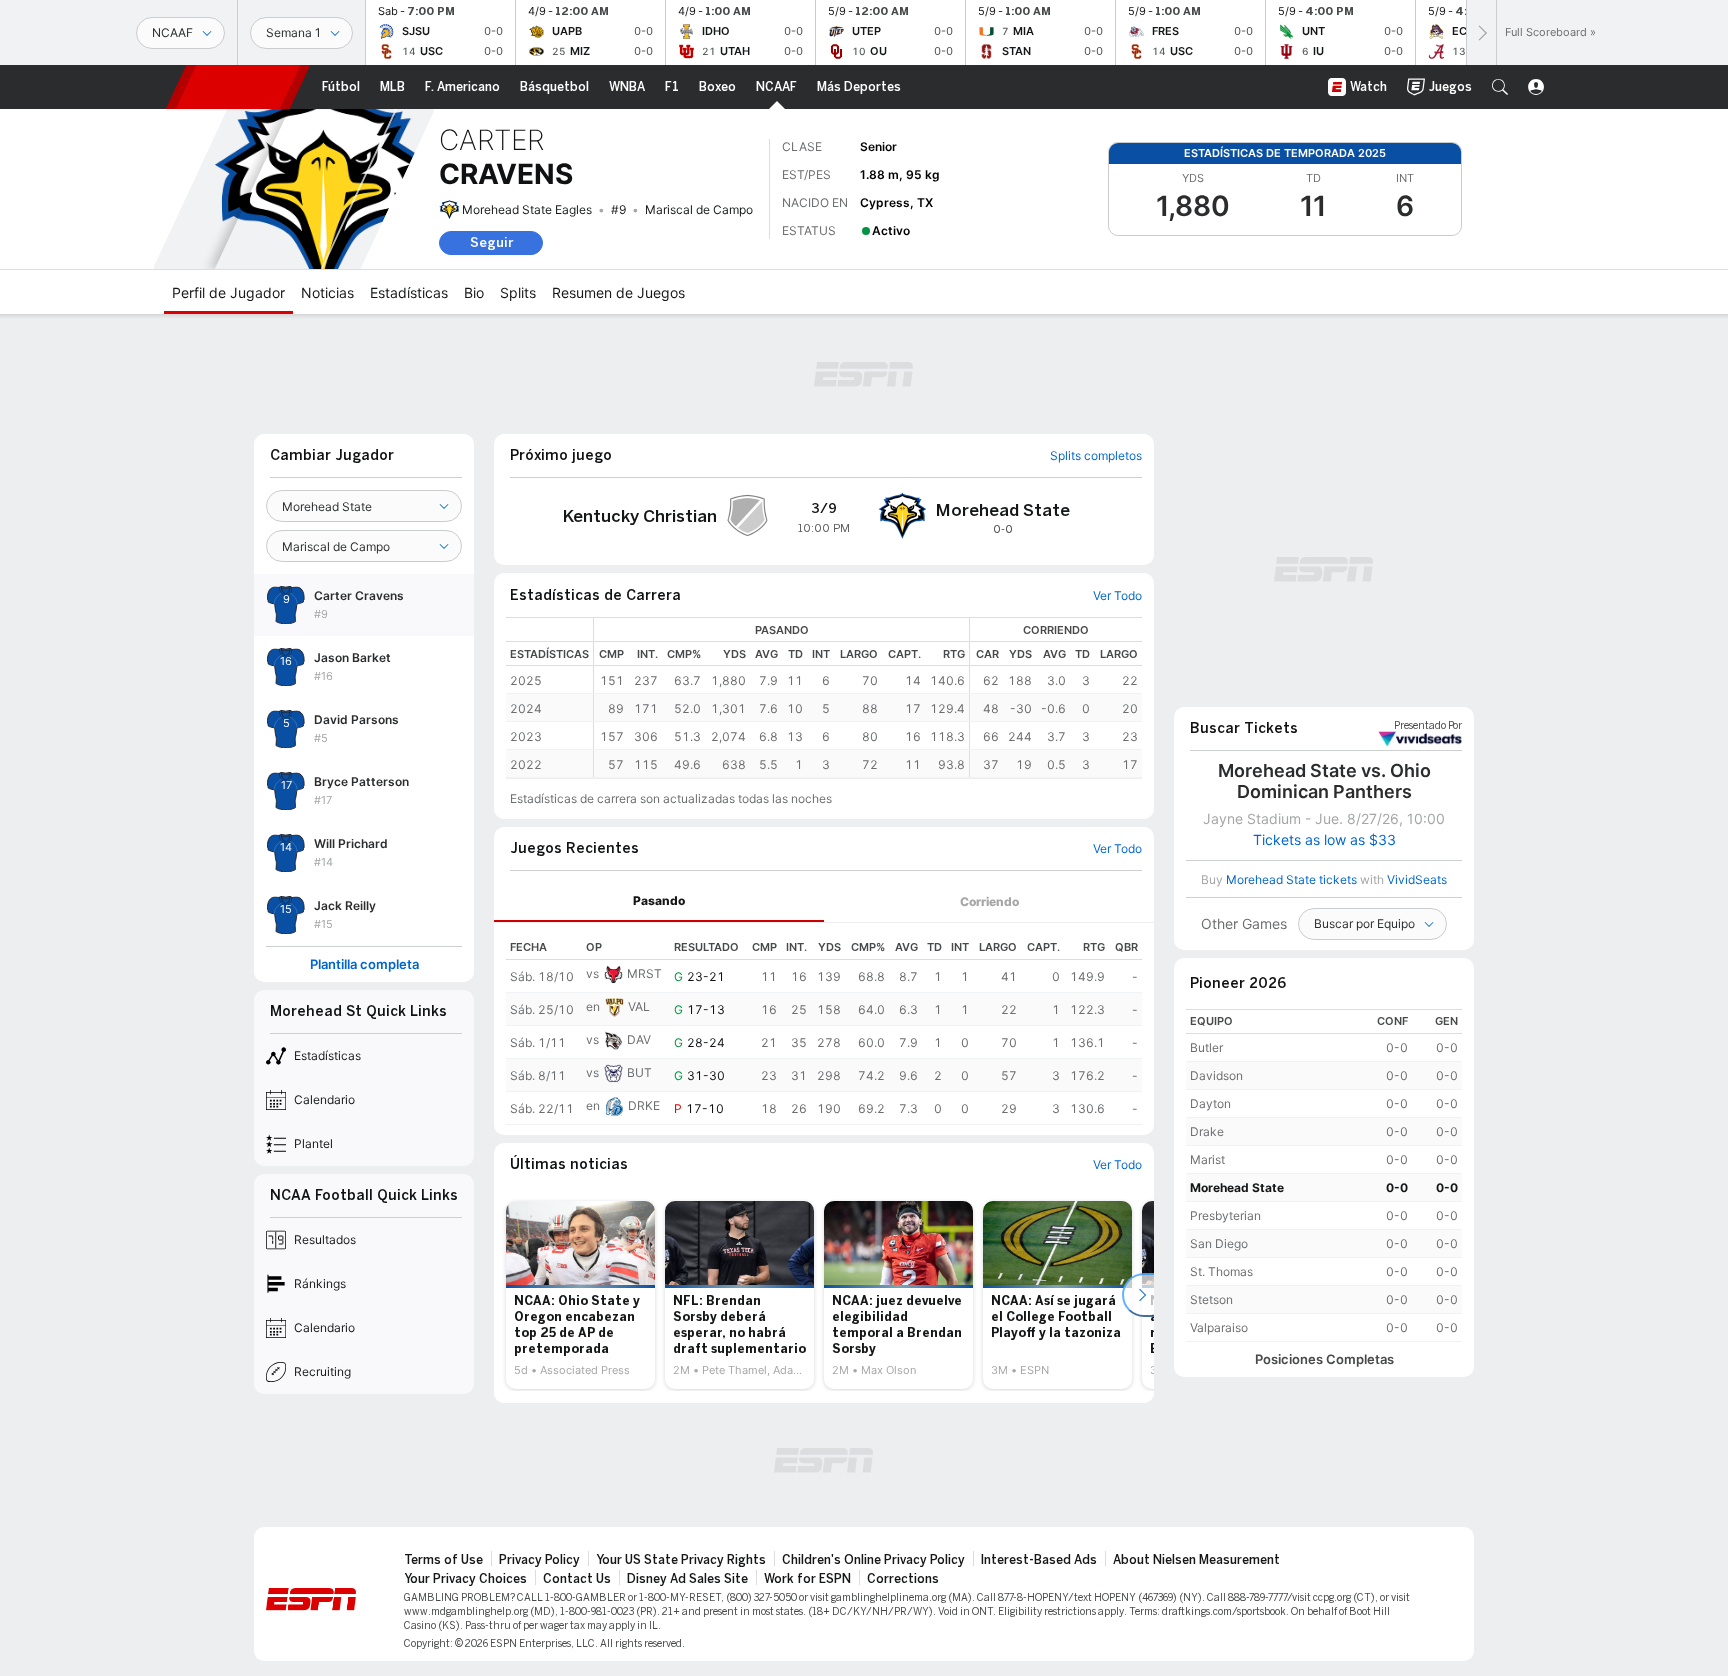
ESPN (238, 87)
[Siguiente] (1481, 32)
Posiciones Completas (1324, 1359)
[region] (868, 697)
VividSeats (1428, 726)
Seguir (491, 242)
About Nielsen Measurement (1196, 1560)
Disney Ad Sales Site (687, 1579)
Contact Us (577, 1579)
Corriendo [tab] (989, 901)
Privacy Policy (539, 1560)
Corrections (903, 1579)
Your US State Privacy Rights (681, 1560)
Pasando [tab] (659, 900)
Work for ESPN (807, 1579)
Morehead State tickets (1291, 879)
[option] (580, 1295)
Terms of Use (443, 1560)
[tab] (659, 901)
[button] (1500, 87)
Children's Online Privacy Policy (873, 1560)
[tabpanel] (824, 1024)
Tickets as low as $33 (1324, 840)
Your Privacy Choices (465, 1579)
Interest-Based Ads (1039, 1560)
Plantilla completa (364, 964)
